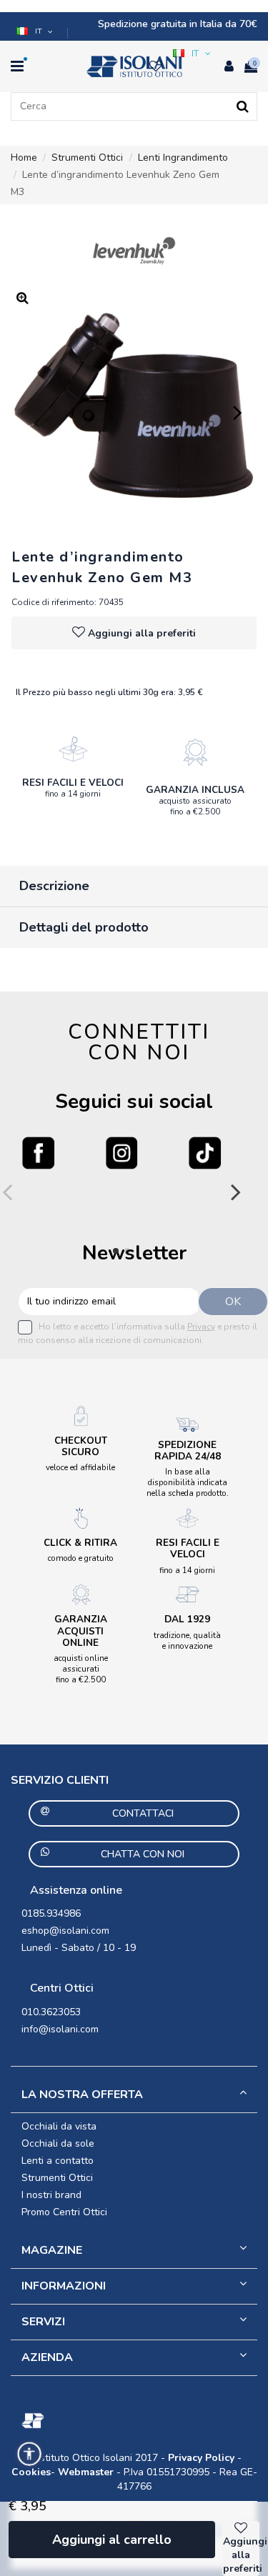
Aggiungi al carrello (112, 2540)
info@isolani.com (60, 2029)
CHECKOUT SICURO (81, 1446)
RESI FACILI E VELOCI (73, 783)
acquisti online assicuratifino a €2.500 (81, 1669)
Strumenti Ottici (57, 2178)
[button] (36, 31)
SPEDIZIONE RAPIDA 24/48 (188, 1451)
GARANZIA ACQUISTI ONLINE (81, 1631)
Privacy (201, 1327)
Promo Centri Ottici (64, 2212)
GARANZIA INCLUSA (195, 790)
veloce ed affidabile (80, 1467)
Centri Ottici (62, 1988)
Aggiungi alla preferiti (142, 633)
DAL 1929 (187, 1619)
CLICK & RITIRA (80, 1543)
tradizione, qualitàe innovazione (187, 1641)
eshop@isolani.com (65, 1931)
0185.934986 (51, 1913)
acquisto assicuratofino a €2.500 (195, 806)
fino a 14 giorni (73, 794)
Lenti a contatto (58, 2161)
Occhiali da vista (59, 2126)
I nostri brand (51, 2195)
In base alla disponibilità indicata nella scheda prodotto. (188, 1482)
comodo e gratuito (81, 1558)
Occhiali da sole (58, 2143)
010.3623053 (51, 2012)
